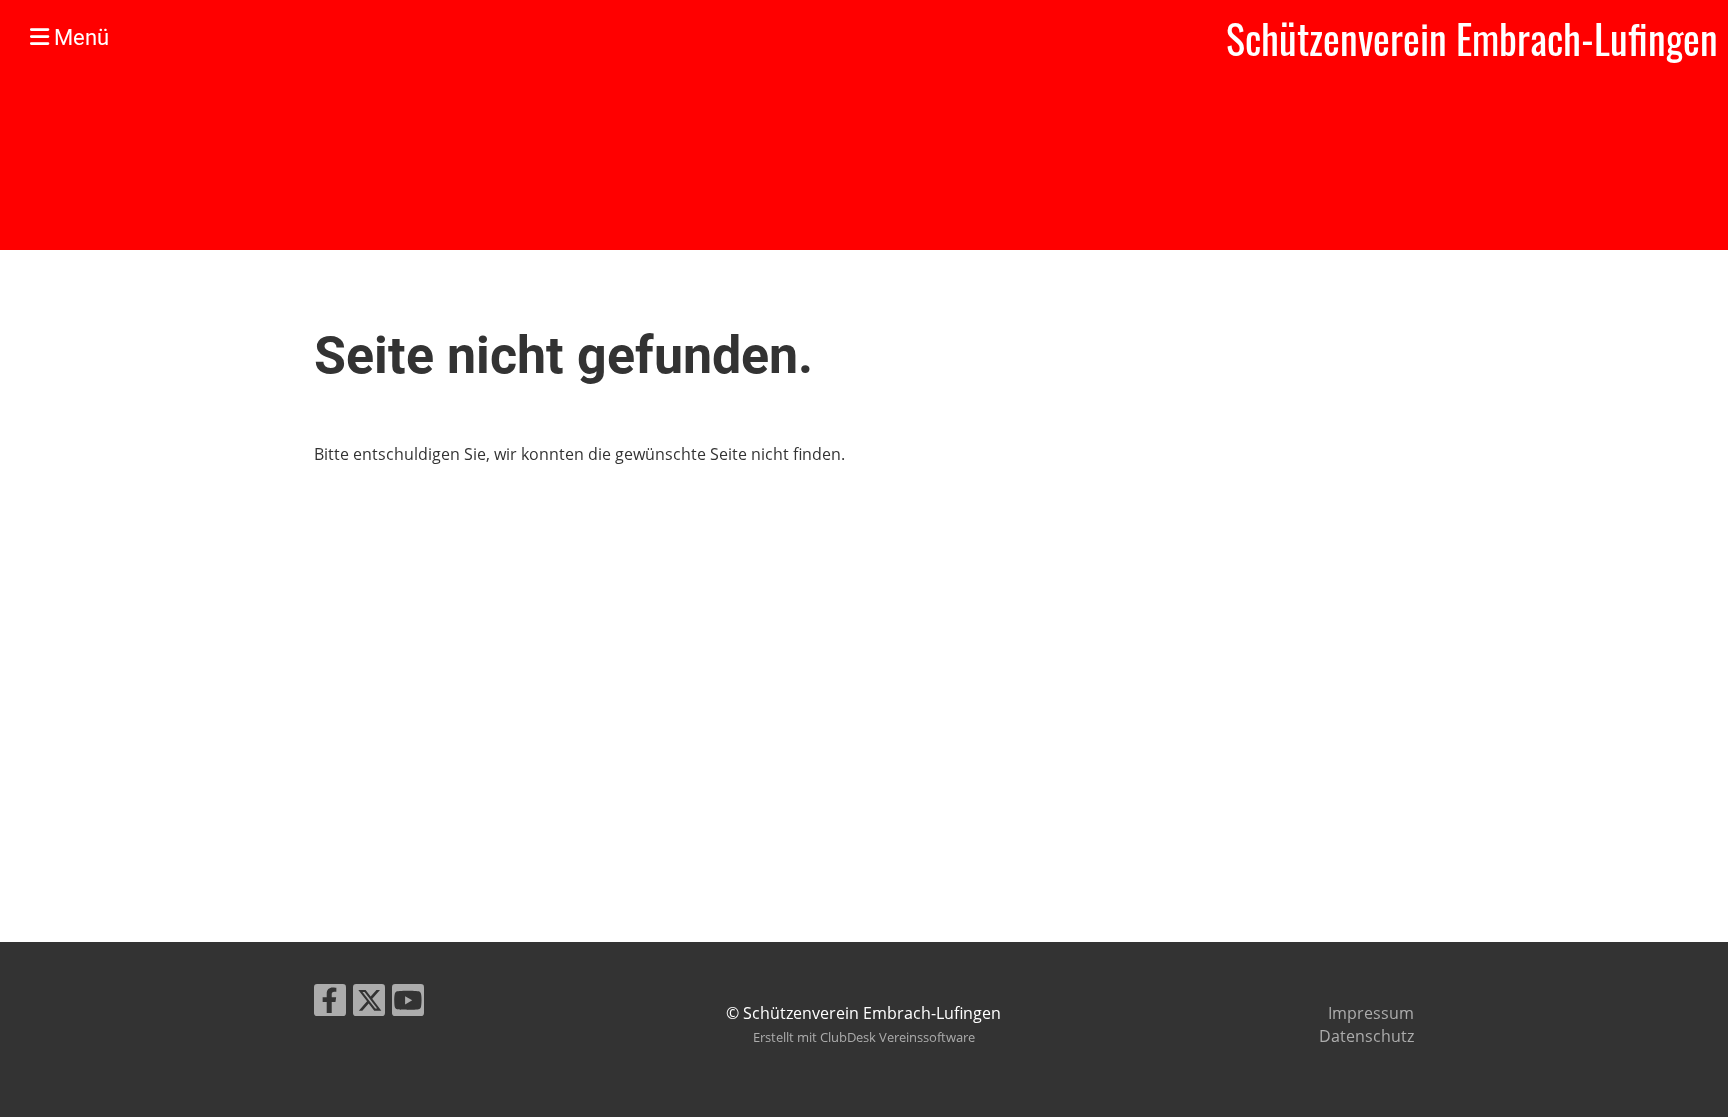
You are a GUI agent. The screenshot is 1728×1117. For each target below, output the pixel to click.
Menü (79, 37)
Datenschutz (1366, 1036)
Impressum (1371, 1013)
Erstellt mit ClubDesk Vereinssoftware (864, 1037)
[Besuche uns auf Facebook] (330, 1003)
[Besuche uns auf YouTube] (408, 1003)
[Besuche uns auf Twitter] (369, 1003)
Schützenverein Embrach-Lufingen (1472, 38)
